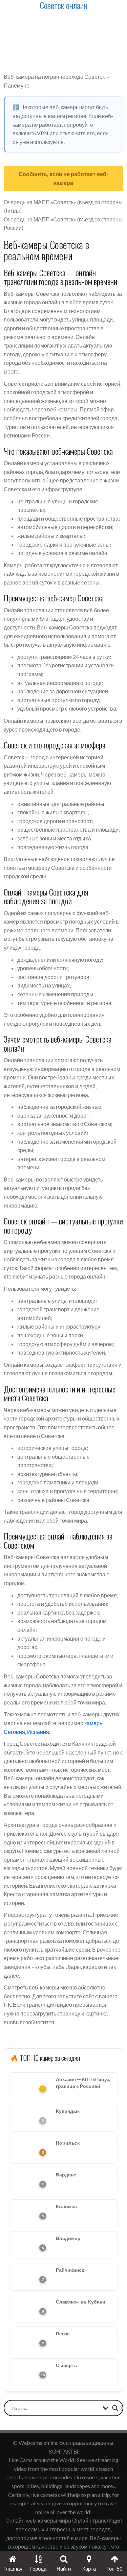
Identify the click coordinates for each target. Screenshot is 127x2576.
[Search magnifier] (115, 2408)
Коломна (66, 2206)
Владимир (68, 2238)
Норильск (68, 2143)
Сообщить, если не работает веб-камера (63, 178)
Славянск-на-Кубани (81, 2302)
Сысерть (67, 2365)
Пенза (63, 2333)
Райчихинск (70, 2270)
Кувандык (68, 2111)
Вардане (66, 2175)
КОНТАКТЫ (64, 2451)
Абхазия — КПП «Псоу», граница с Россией (83, 2083)
